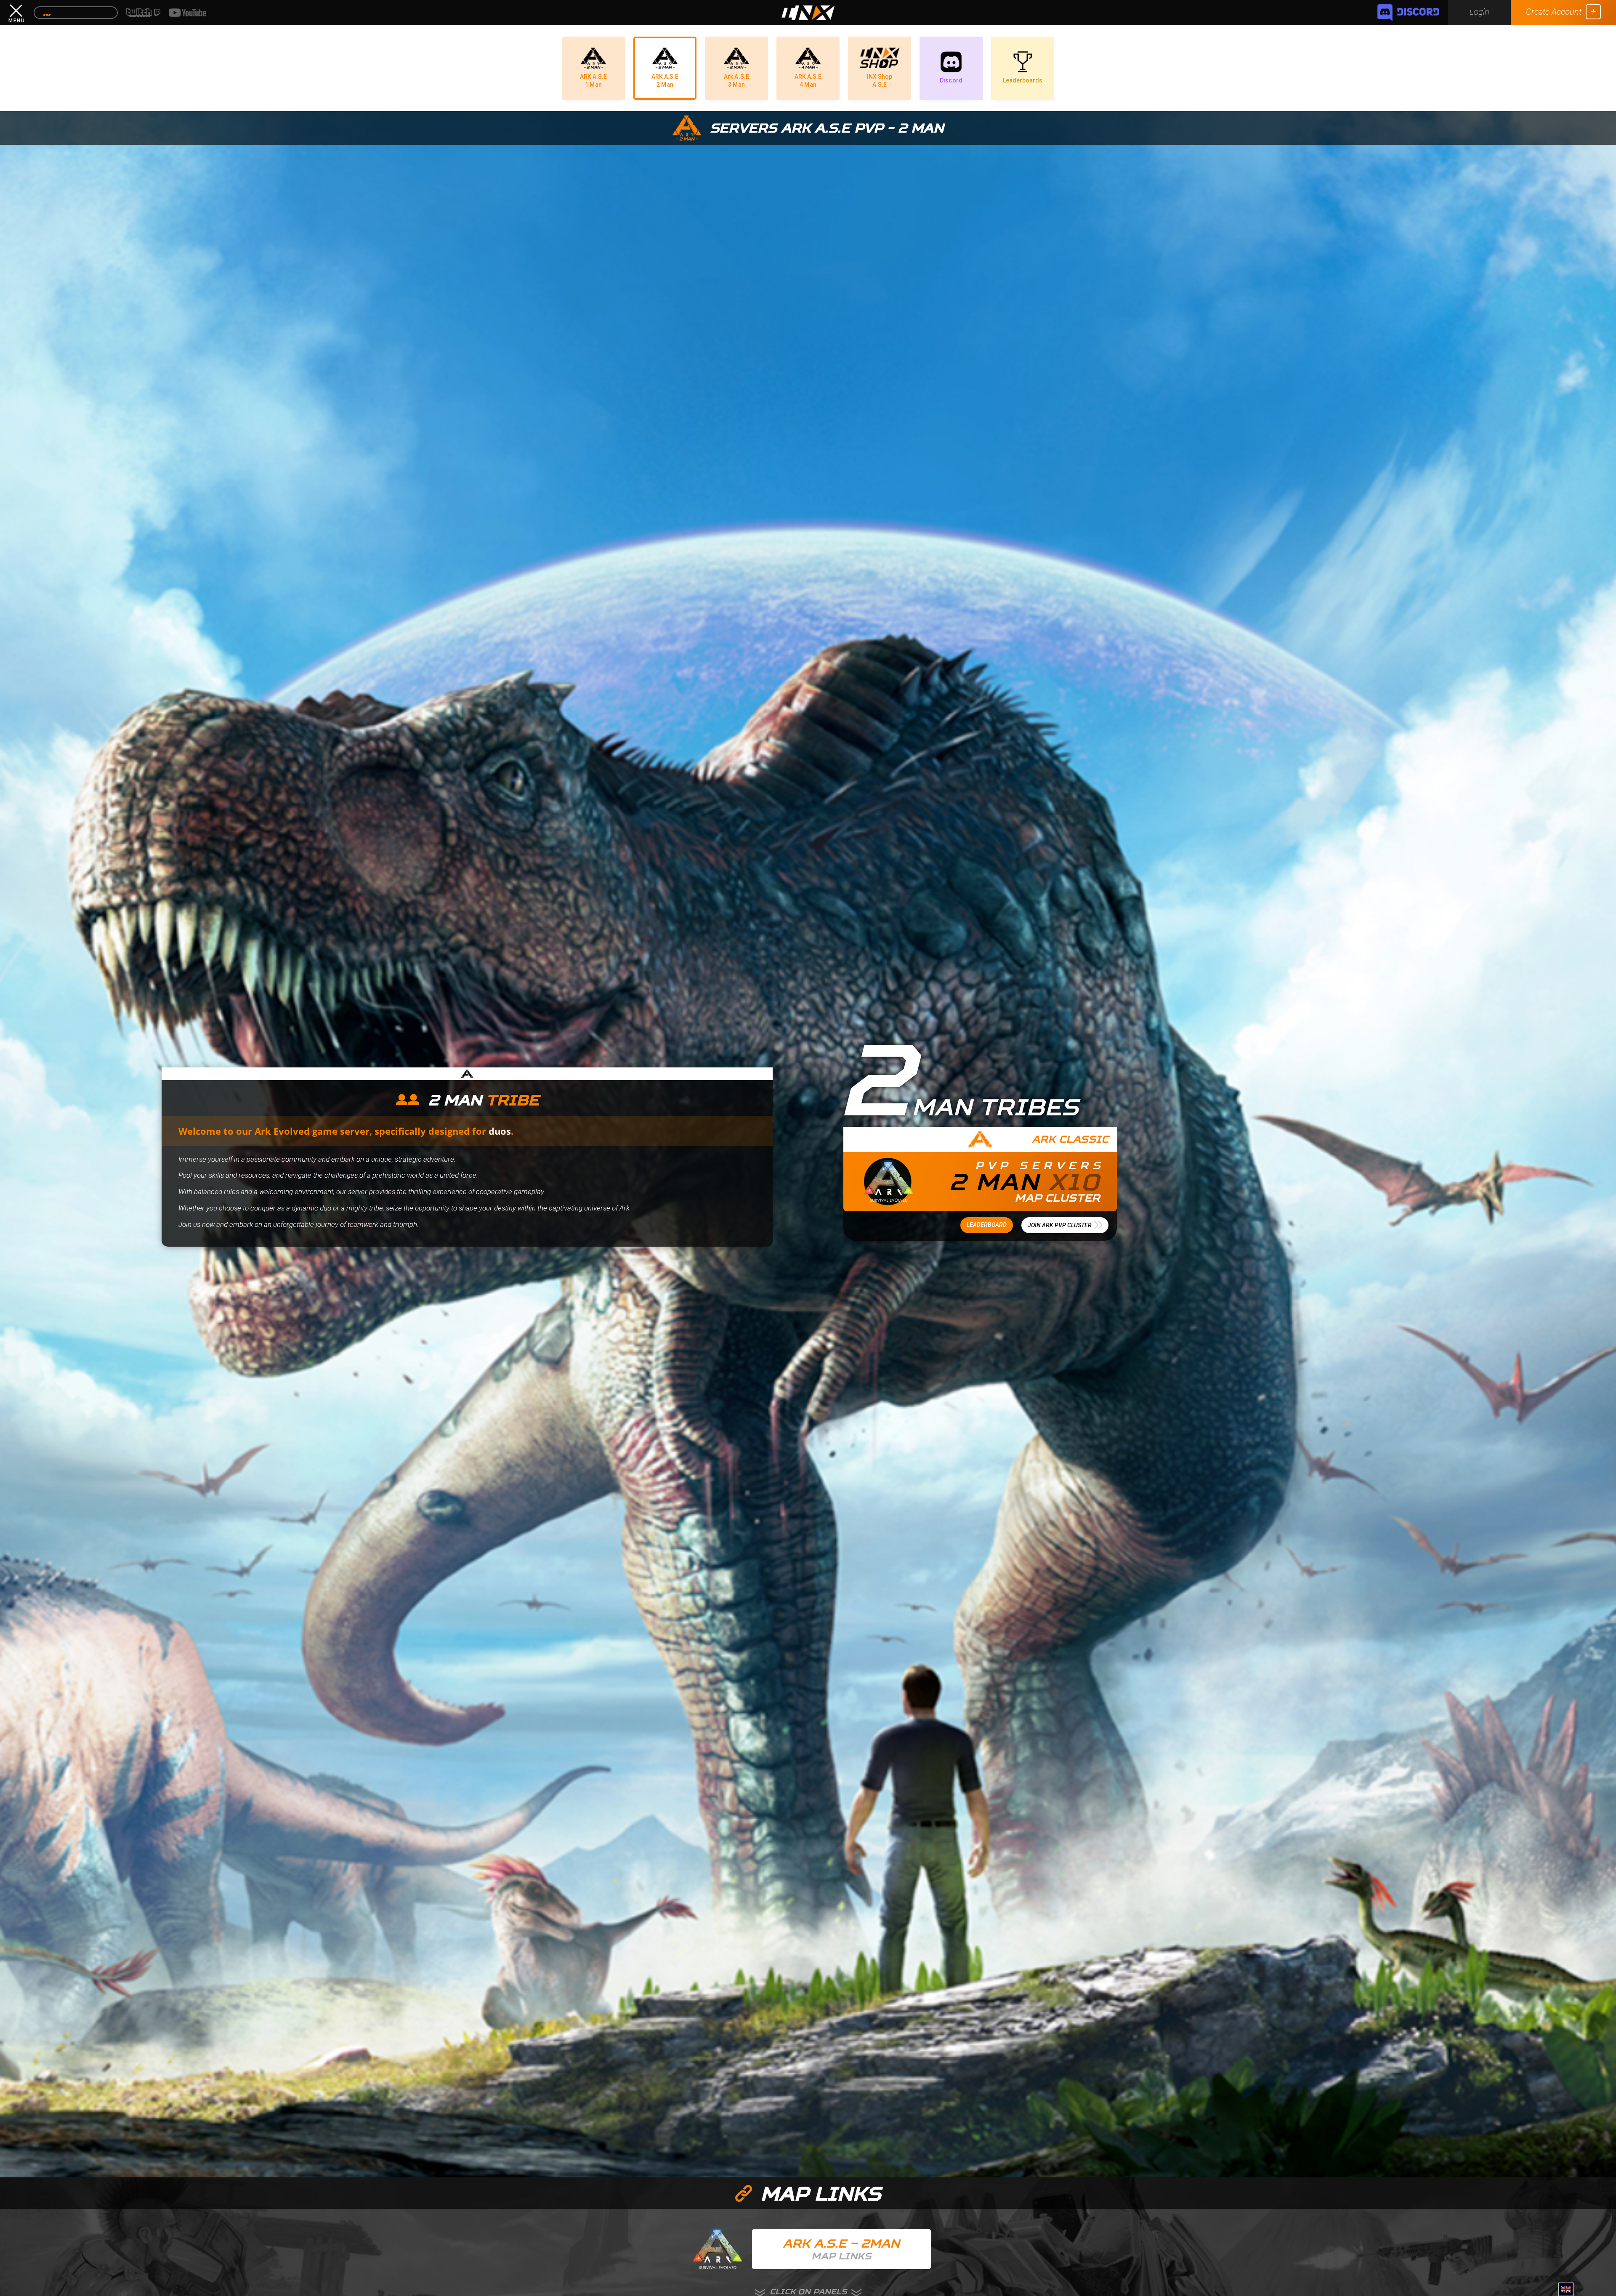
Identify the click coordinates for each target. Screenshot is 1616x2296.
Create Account (1554, 12)
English (1567, 2293)
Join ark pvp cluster (1060, 1225)
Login (1479, 12)
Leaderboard (987, 1225)
